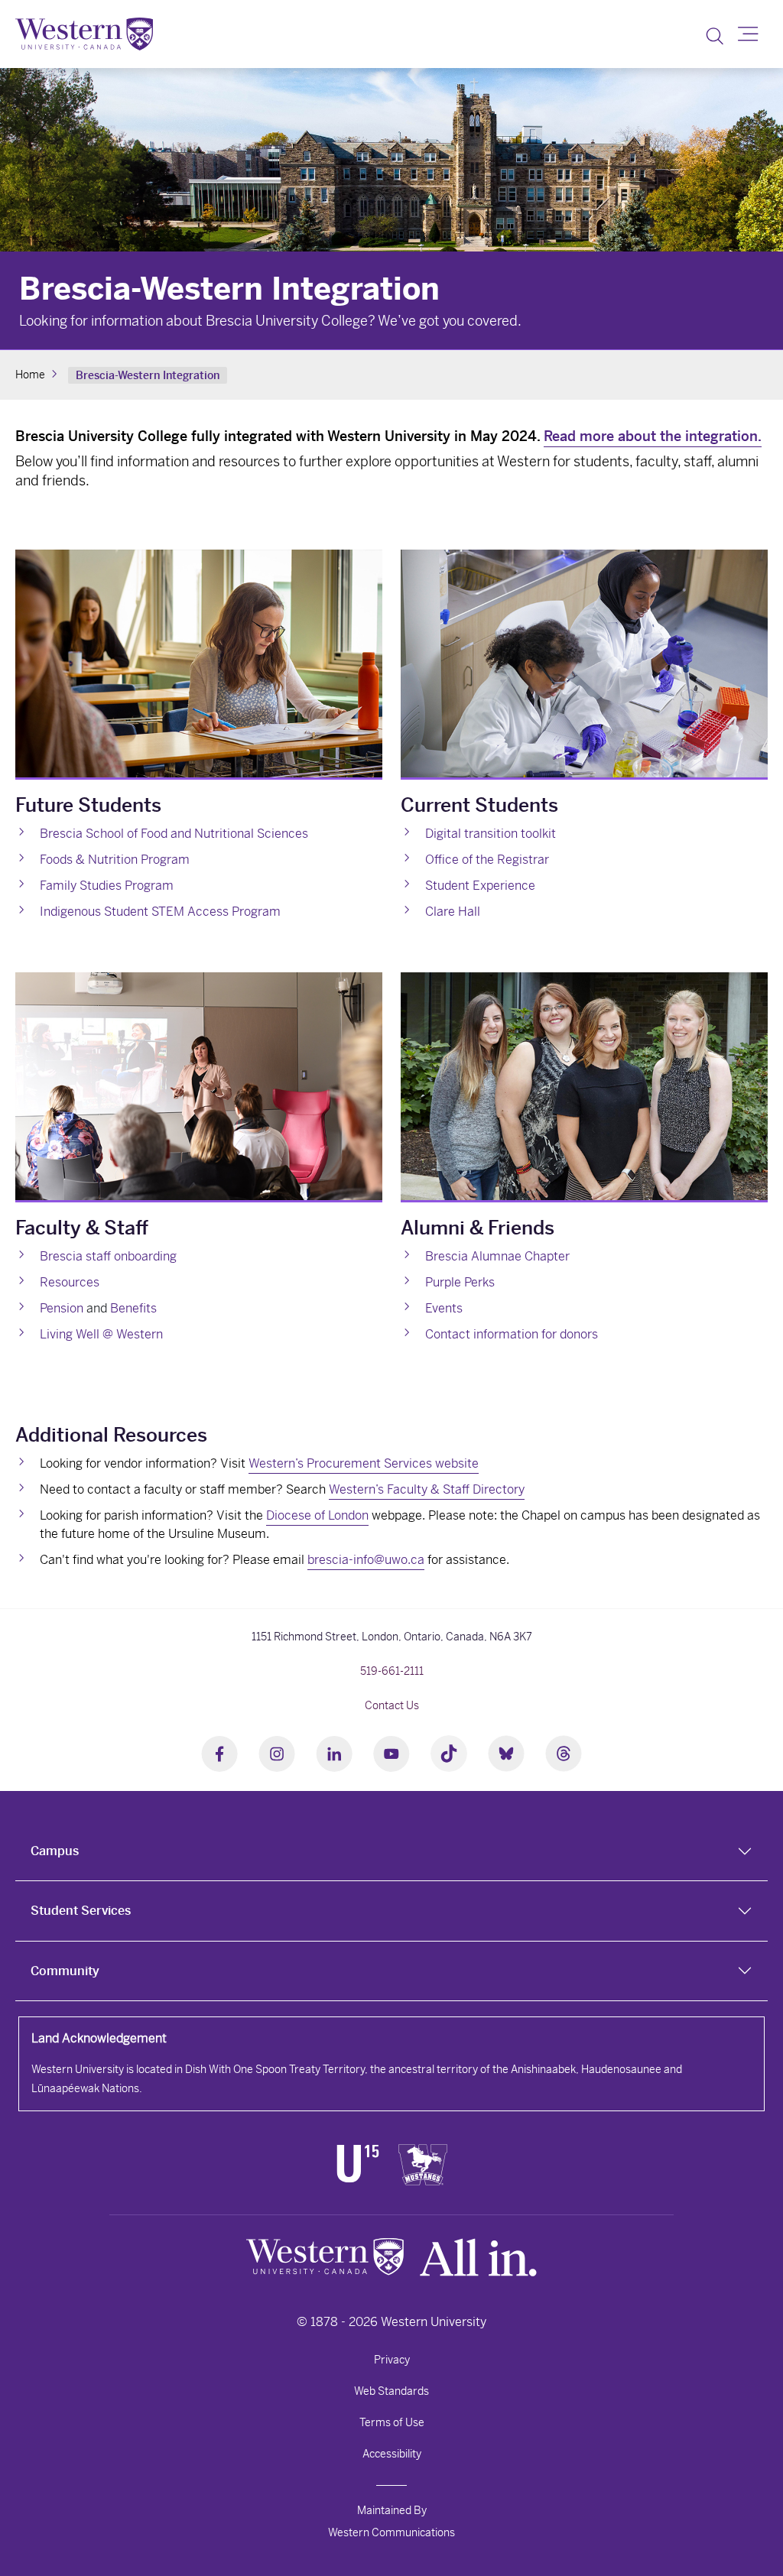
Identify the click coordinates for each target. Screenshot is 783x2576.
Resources (70, 1282)
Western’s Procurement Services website (364, 1463)
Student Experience (480, 886)
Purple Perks (460, 1282)
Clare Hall (453, 912)
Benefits (133, 1308)
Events (444, 1308)
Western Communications (391, 2532)
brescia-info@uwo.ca (366, 1560)
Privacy (392, 2360)
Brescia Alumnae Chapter (497, 1256)
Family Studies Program (107, 886)
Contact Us (392, 1705)
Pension (62, 1308)
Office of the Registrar (487, 860)
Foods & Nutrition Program (115, 860)
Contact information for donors (512, 1334)
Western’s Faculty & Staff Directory (427, 1489)
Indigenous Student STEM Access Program (160, 912)
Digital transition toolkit (491, 834)
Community (65, 1971)
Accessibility (392, 2454)
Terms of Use (392, 2422)
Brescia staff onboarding (108, 1256)
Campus (55, 1851)
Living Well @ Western (101, 1334)
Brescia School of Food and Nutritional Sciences (174, 834)
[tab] (391, 1851)
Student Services (81, 1911)
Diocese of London (317, 1515)
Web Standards (391, 2391)
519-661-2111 (392, 1671)
